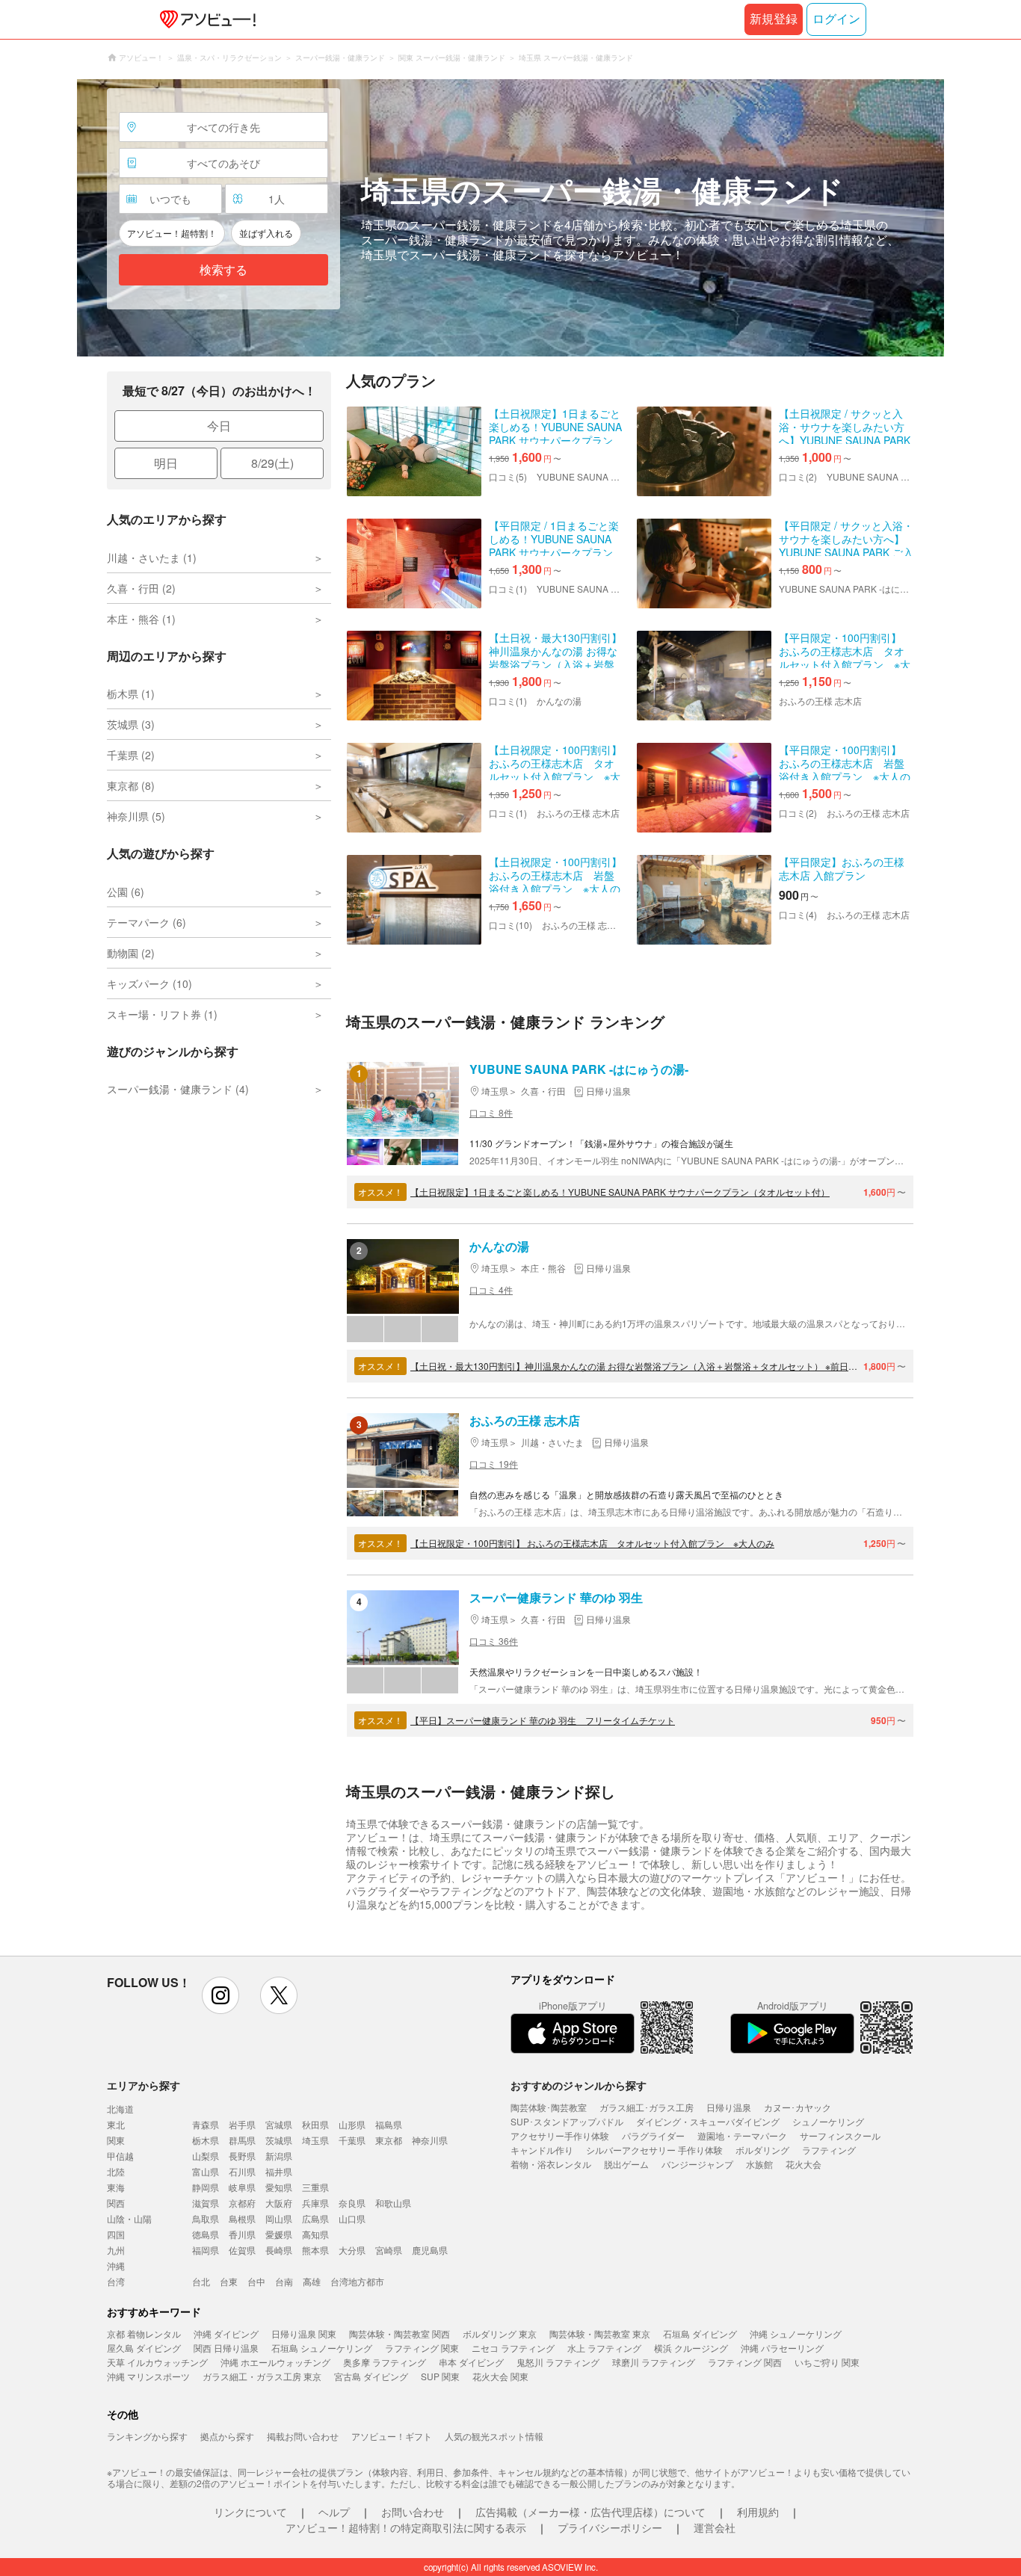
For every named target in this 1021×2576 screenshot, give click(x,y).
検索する (223, 270)
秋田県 (315, 2124)
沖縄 (116, 2265)
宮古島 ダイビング (371, 2376)
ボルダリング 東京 (500, 2333)
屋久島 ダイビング (144, 2348)
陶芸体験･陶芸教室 (549, 2107)
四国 (116, 2234)
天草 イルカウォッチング (157, 2362)
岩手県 (242, 2124)
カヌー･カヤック (798, 2107)
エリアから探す (144, 2085)
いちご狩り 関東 (827, 2362)
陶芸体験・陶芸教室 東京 (600, 2333)
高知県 (315, 2234)
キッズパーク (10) (149, 983)
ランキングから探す (147, 2436)
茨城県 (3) (131, 724)
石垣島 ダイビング (700, 2333)
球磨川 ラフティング (654, 2362)
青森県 (206, 2124)
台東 (229, 2281)
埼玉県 (315, 2140)
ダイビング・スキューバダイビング (708, 2121)
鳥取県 (206, 2218)
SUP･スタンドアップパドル (567, 2121)
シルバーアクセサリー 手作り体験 (654, 2150)
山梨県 (206, 2156)
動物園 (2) (131, 953)
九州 (116, 2250)
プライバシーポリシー (610, 2527)
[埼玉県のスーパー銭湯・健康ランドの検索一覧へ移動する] (510, 218)
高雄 (312, 2281)
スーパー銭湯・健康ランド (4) (178, 1089)
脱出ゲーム (626, 2164)
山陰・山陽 (129, 2218)
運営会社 (715, 2527)
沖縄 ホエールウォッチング (275, 2362)
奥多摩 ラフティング (385, 2362)
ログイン (836, 19)
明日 (166, 463)
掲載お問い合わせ (303, 2436)
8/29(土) (272, 463)
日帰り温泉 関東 (304, 2333)
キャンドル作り (542, 2150)
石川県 (242, 2171)
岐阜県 (242, 2187)
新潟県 (279, 2156)
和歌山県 (393, 2203)
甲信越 (120, 2156)
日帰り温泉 (729, 2107)
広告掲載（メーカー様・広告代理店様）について (590, 2512)
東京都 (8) (131, 785)
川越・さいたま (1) (152, 557)
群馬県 (242, 2140)
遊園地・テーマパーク (742, 2135)
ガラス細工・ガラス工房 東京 (262, 2376)
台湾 (116, 2281)
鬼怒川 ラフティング (558, 2362)
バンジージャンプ (697, 2164)
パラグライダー (653, 2135)
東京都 (389, 2140)
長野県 (242, 2156)
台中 (256, 2281)
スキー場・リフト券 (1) (162, 1014)
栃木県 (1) (131, 694)
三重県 (315, 2187)
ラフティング (829, 2150)
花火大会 (803, 2164)
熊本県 (315, 2250)
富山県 (206, 2171)
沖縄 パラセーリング (782, 2348)
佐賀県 (242, 2250)
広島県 (315, 2218)
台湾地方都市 (357, 2281)
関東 (116, 2140)
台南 (284, 2281)
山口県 (352, 2218)
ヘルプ (334, 2512)
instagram (220, 1995)
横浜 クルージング (691, 2348)
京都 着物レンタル (144, 2333)
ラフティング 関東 (422, 2348)
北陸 (116, 2171)
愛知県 (279, 2187)
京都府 (242, 2203)
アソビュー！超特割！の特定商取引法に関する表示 (406, 2527)
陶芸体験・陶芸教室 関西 (400, 2333)
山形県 (352, 2124)
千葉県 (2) (131, 755)
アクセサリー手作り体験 (560, 2135)
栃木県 (206, 2140)
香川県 (242, 2234)
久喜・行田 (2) (141, 588)
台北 (201, 2281)
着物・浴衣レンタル (551, 2164)
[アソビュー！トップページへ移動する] (205, 19)
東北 (116, 2124)
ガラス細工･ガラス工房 (647, 2107)
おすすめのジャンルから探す (579, 2085)
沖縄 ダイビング (226, 2333)
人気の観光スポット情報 (494, 2436)
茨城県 (279, 2140)
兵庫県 (315, 2203)
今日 (219, 426)
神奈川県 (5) (136, 816)
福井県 (279, 2171)
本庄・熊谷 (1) (141, 619)
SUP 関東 (440, 2376)
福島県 (389, 2124)
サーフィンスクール (840, 2135)
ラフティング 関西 (745, 2362)
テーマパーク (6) (146, 922)
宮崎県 (389, 2250)
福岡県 (206, 2250)
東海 (116, 2187)
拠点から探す (227, 2436)
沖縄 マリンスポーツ (148, 2376)
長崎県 (279, 2250)
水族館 (759, 2164)
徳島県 (206, 2234)
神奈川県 (430, 2140)
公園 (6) (126, 892)
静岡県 (206, 2187)
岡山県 (279, 2218)
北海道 (120, 2109)
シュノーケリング (828, 2121)
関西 (116, 2203)
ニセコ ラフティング (513, 2348)
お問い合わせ (413, 2512)
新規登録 (774, 19)
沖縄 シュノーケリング (796, 2333)
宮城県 (279, 2124)
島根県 (242, 2218)
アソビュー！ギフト (392, 2436)
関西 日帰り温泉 (226, 2348)
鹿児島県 (430, 2250)
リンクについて (250, 2512)
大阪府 (279, 2203)
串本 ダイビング (471, 2362)
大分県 (352, 2250)
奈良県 (352, 2203)
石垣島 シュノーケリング (322, 2348)
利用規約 (758, 2512)
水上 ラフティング (604, 2348)
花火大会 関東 (500, 2376)
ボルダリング (762, 2150)
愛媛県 (279, 2234)
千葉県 (352, 2140)
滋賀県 (206, 2203)
